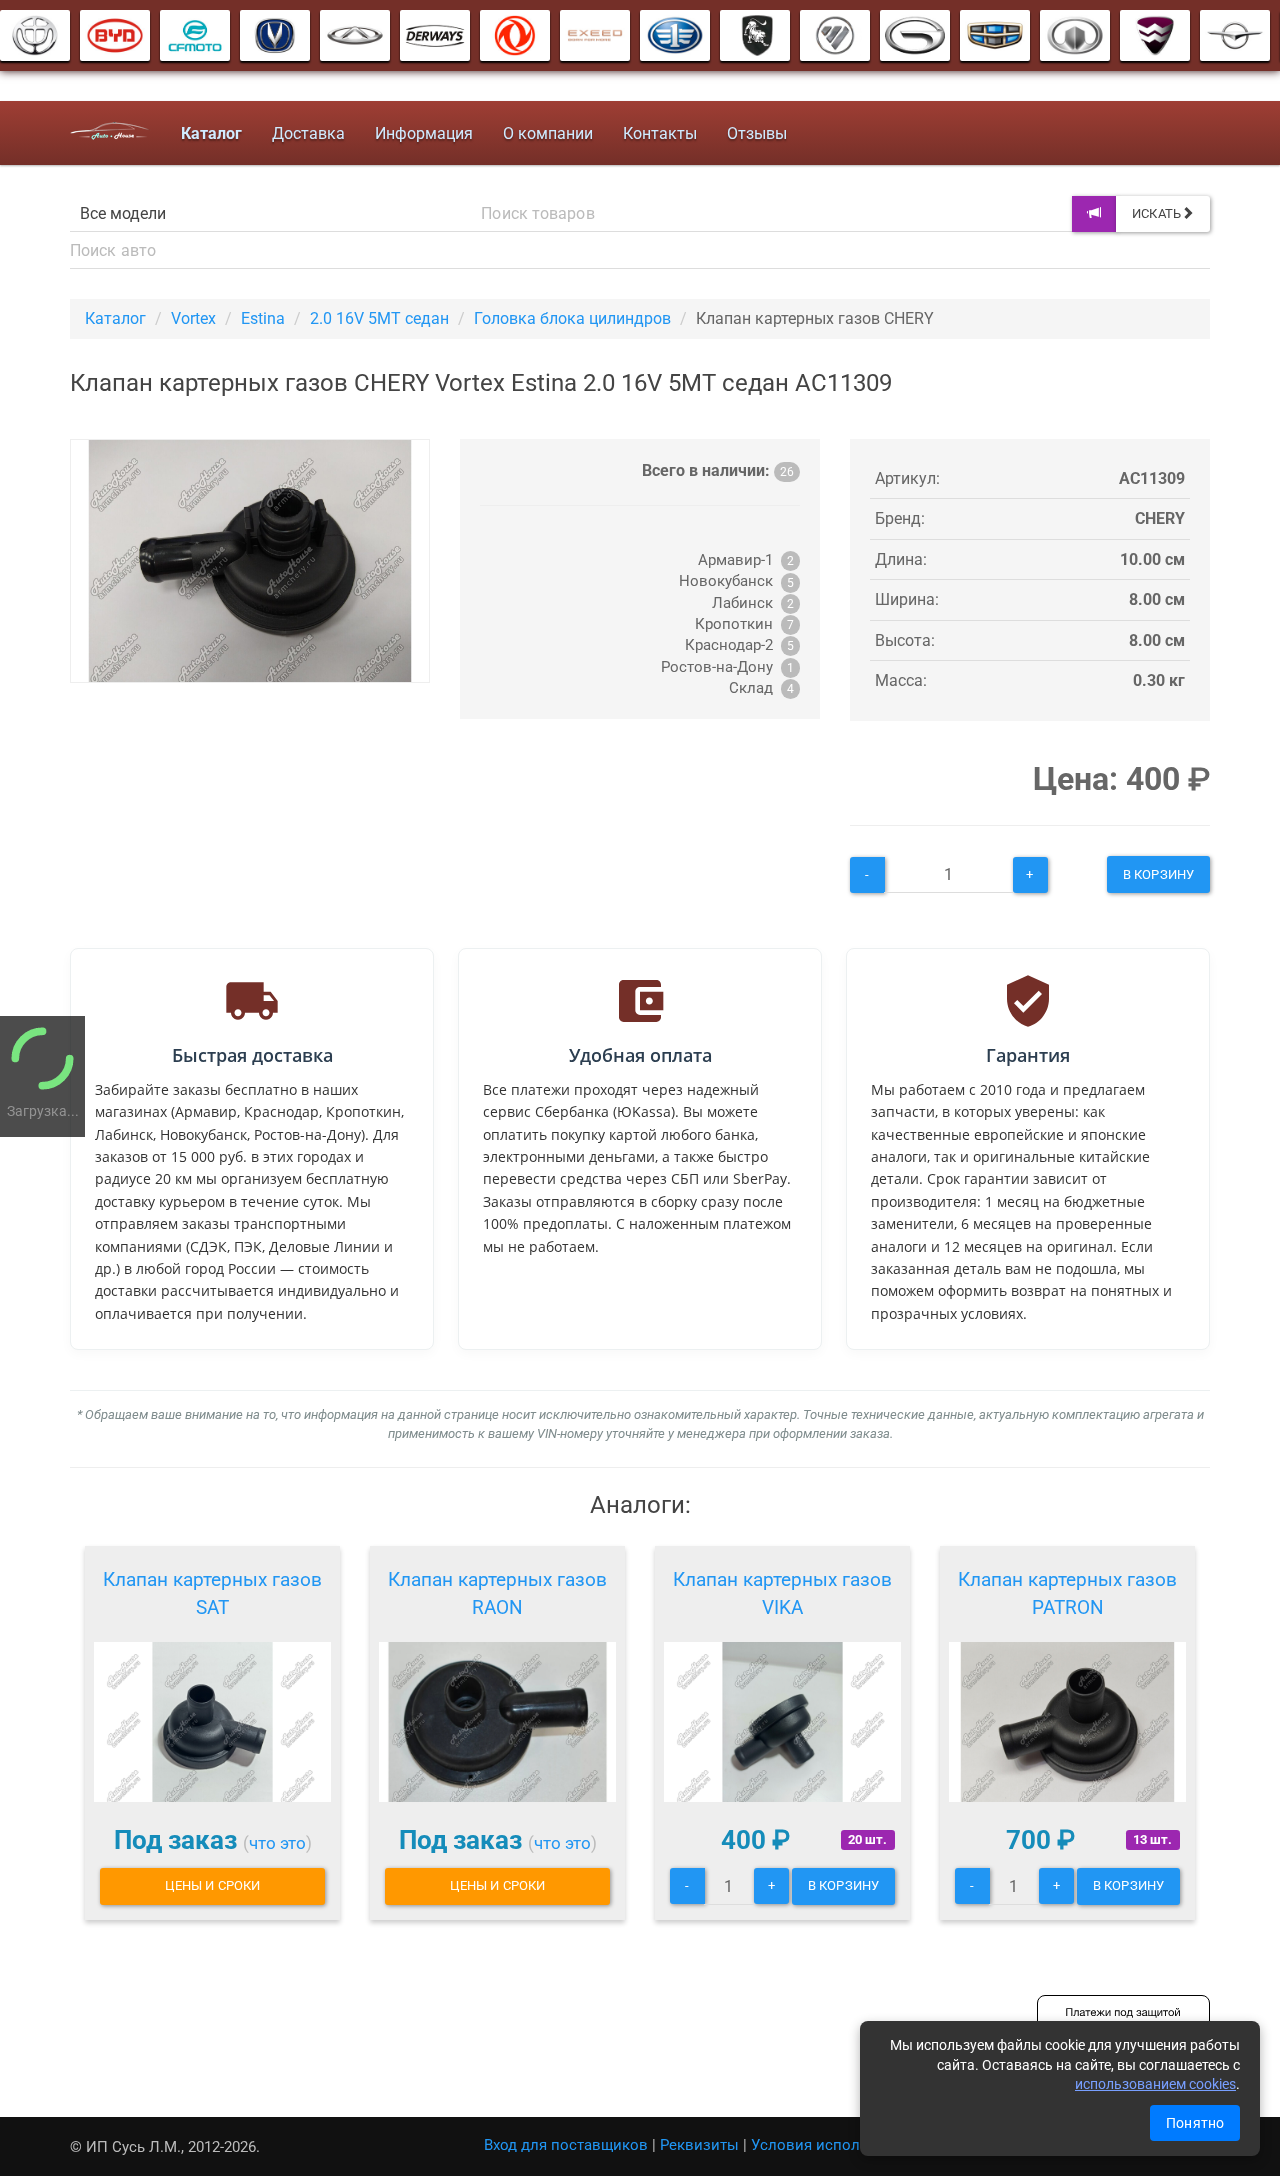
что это (277, 1843)
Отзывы (757, 133)
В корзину (1158, 874)
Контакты (660, 133)
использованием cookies (1155, 2084)
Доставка (308, 133)
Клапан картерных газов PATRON (1067, 1593)
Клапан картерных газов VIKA (782, 1593)
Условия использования (839, 2145)
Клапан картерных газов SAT (212, 1593)
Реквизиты (699, 2145)
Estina (263, 318)
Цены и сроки (212, 1885)
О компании (548, 133)
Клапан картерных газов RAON (497, 1593)
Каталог (115, 318)
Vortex (193, 318)
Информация (424, 133)
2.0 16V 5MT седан (379, 318)
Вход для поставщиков (566, 2145)
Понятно (1195, 2123)
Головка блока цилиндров (572, 318)
